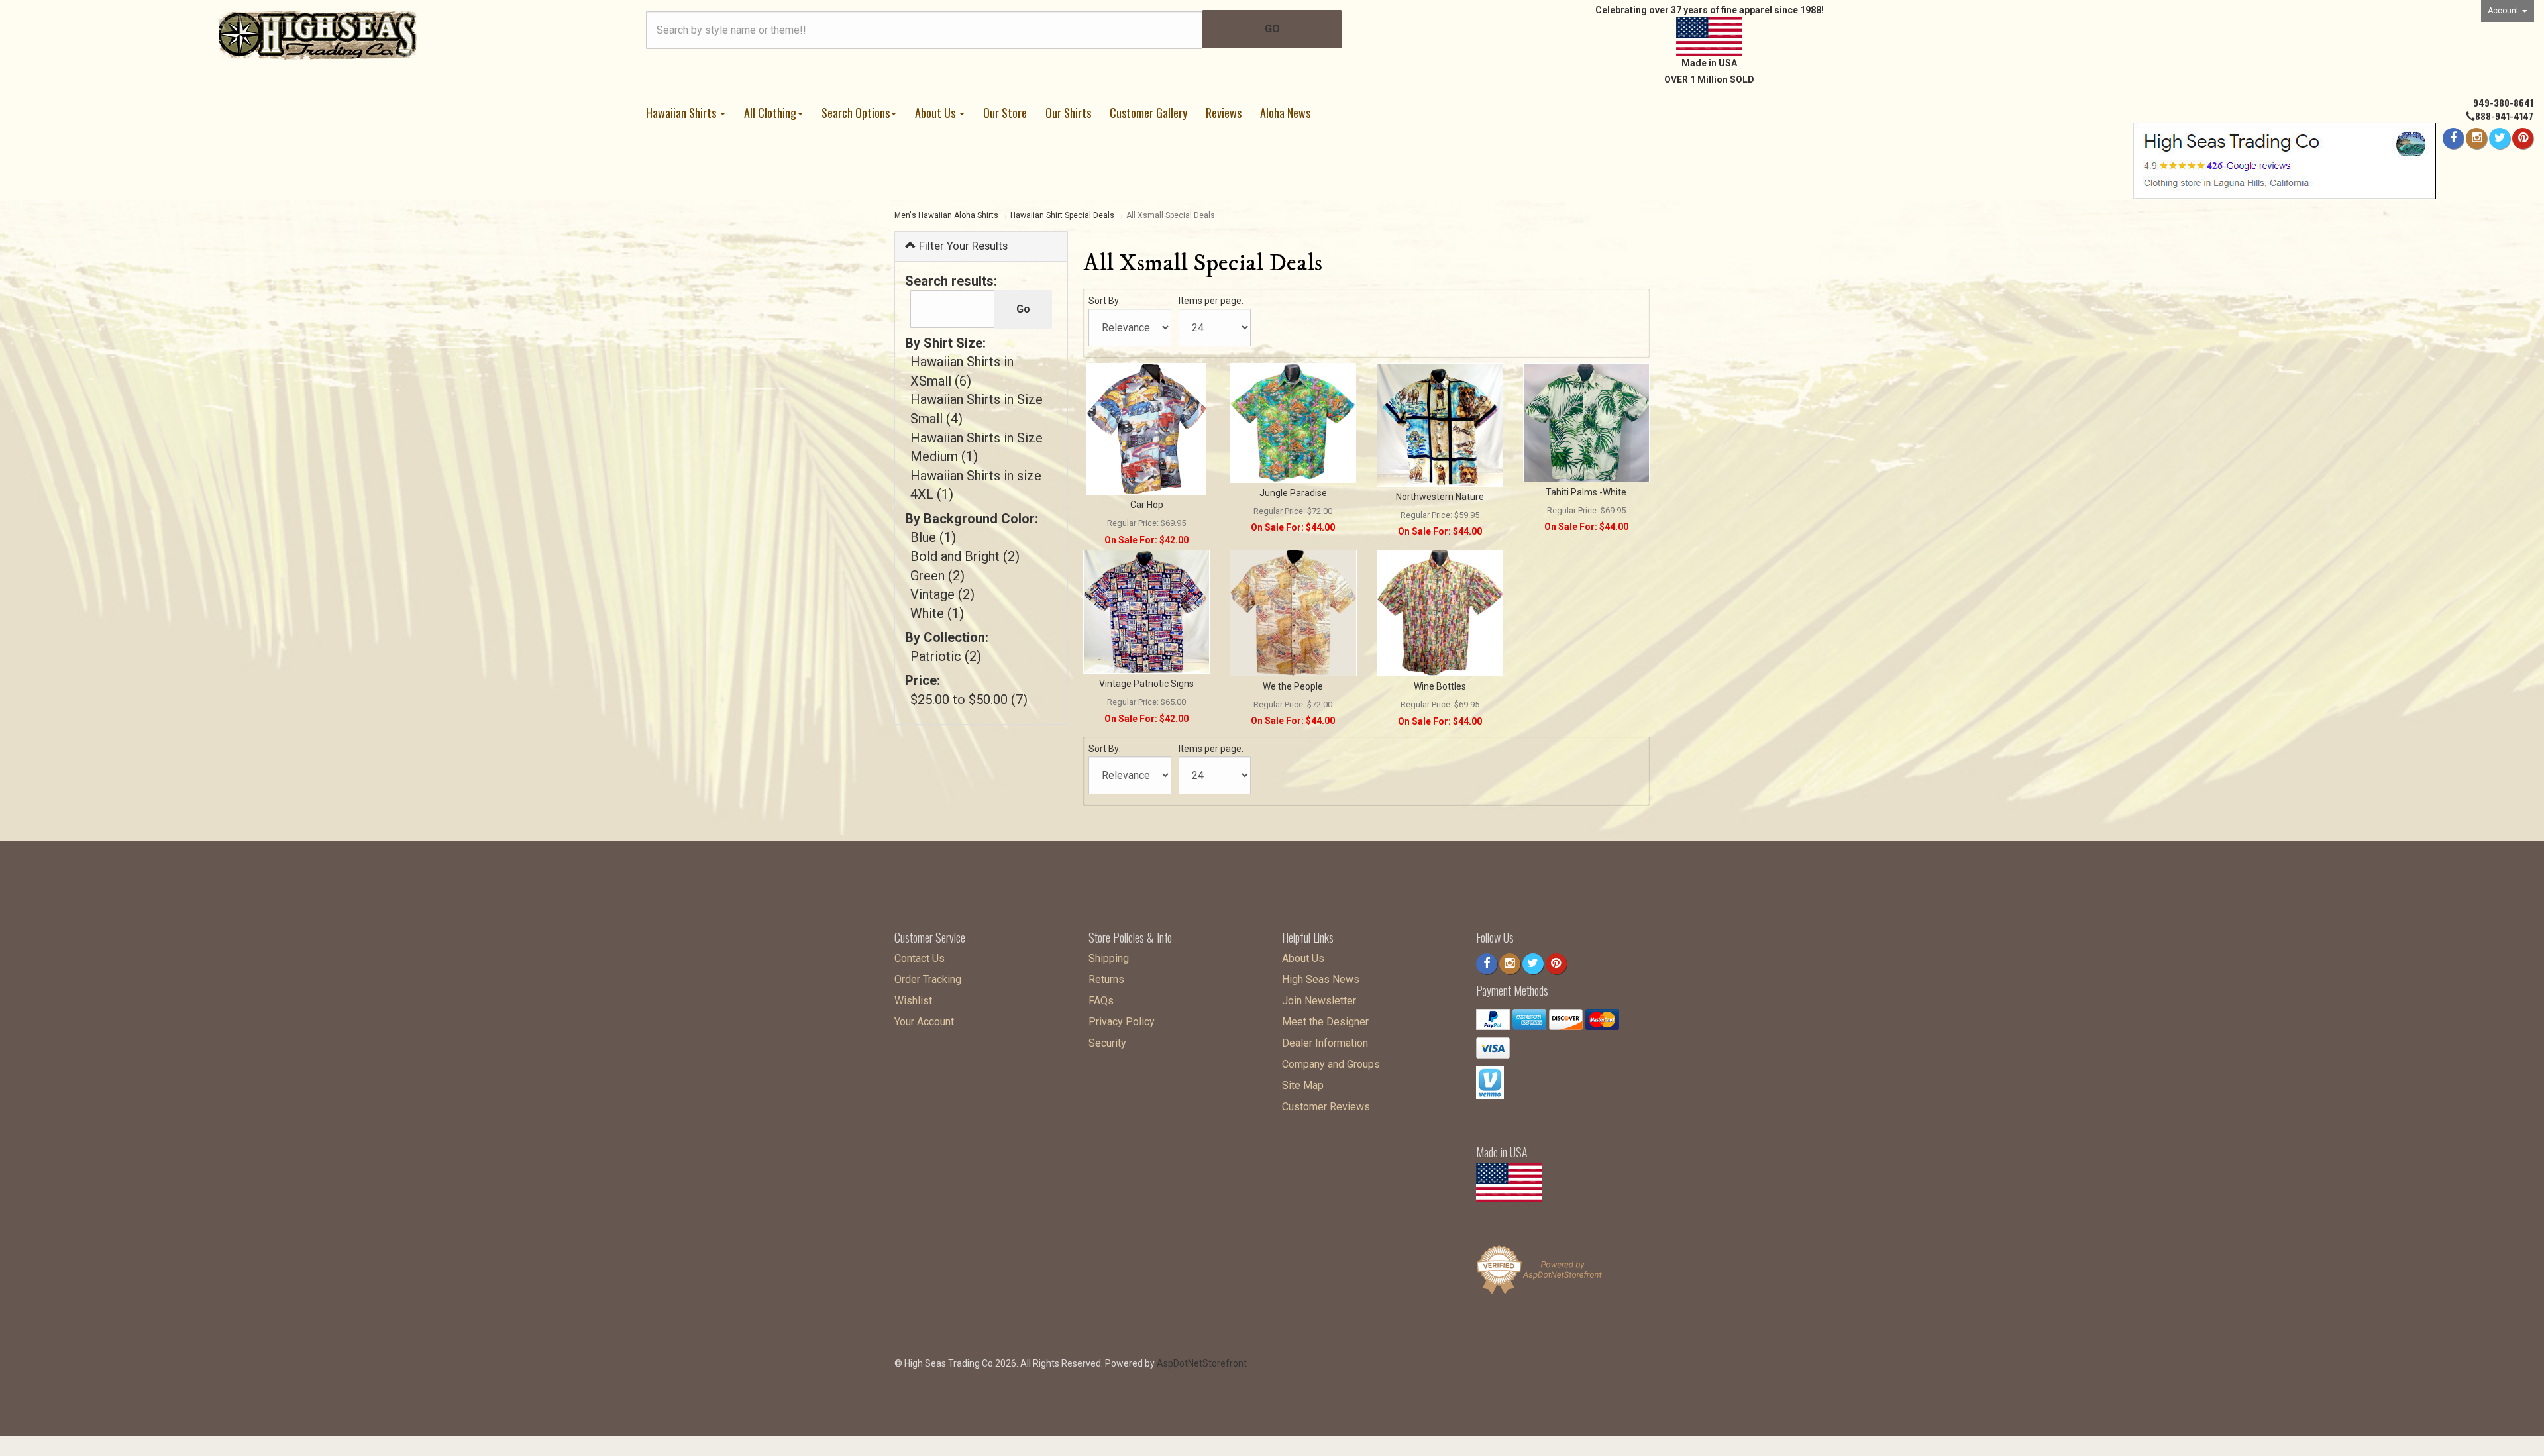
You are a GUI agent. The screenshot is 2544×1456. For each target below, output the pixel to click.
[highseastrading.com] (318, 34)
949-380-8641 (2503, 102)
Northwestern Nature (1440, 497)
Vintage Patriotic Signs (1146, 684)
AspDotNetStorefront (1202, 1363)
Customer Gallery (1148, 113)
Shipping (1109, 958)
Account (2504, 11)
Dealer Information (1325, 1043)
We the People (1293, 686)
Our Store (1005, 113)
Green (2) (937, 576)
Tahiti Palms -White (1586, 492)
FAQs (1101, 1001)
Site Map (1303, 1085)
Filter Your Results (962, 246)
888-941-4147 (2504, 116)
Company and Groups (1331, 1064)
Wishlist (913, 1001)
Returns (1106, 979)
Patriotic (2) (946, 656)
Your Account (924, 1022)
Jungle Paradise (1293, 493)
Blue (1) (933, 537)
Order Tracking (928, 979)
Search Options (856, 113)
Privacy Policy (1122, 1022)
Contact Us (920, 958)
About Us (936, 113)
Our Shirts (1068, 113)
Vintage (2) (942, 594)
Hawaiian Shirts (682, 113)
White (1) (937, 613)
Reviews (1224, 113)
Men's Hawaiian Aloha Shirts (946, 215)
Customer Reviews (1326, 1107)
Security (1107, 1043)
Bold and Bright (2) (965, 556)
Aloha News (1285, 113)
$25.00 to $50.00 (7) (969, 700)
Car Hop (1147, 505)
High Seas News (1321, 979)
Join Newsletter (1319, 1001)
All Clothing (770, 113)
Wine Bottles (1440, 686)
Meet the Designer (1325, 1022)
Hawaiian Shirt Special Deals (1062, 215)
